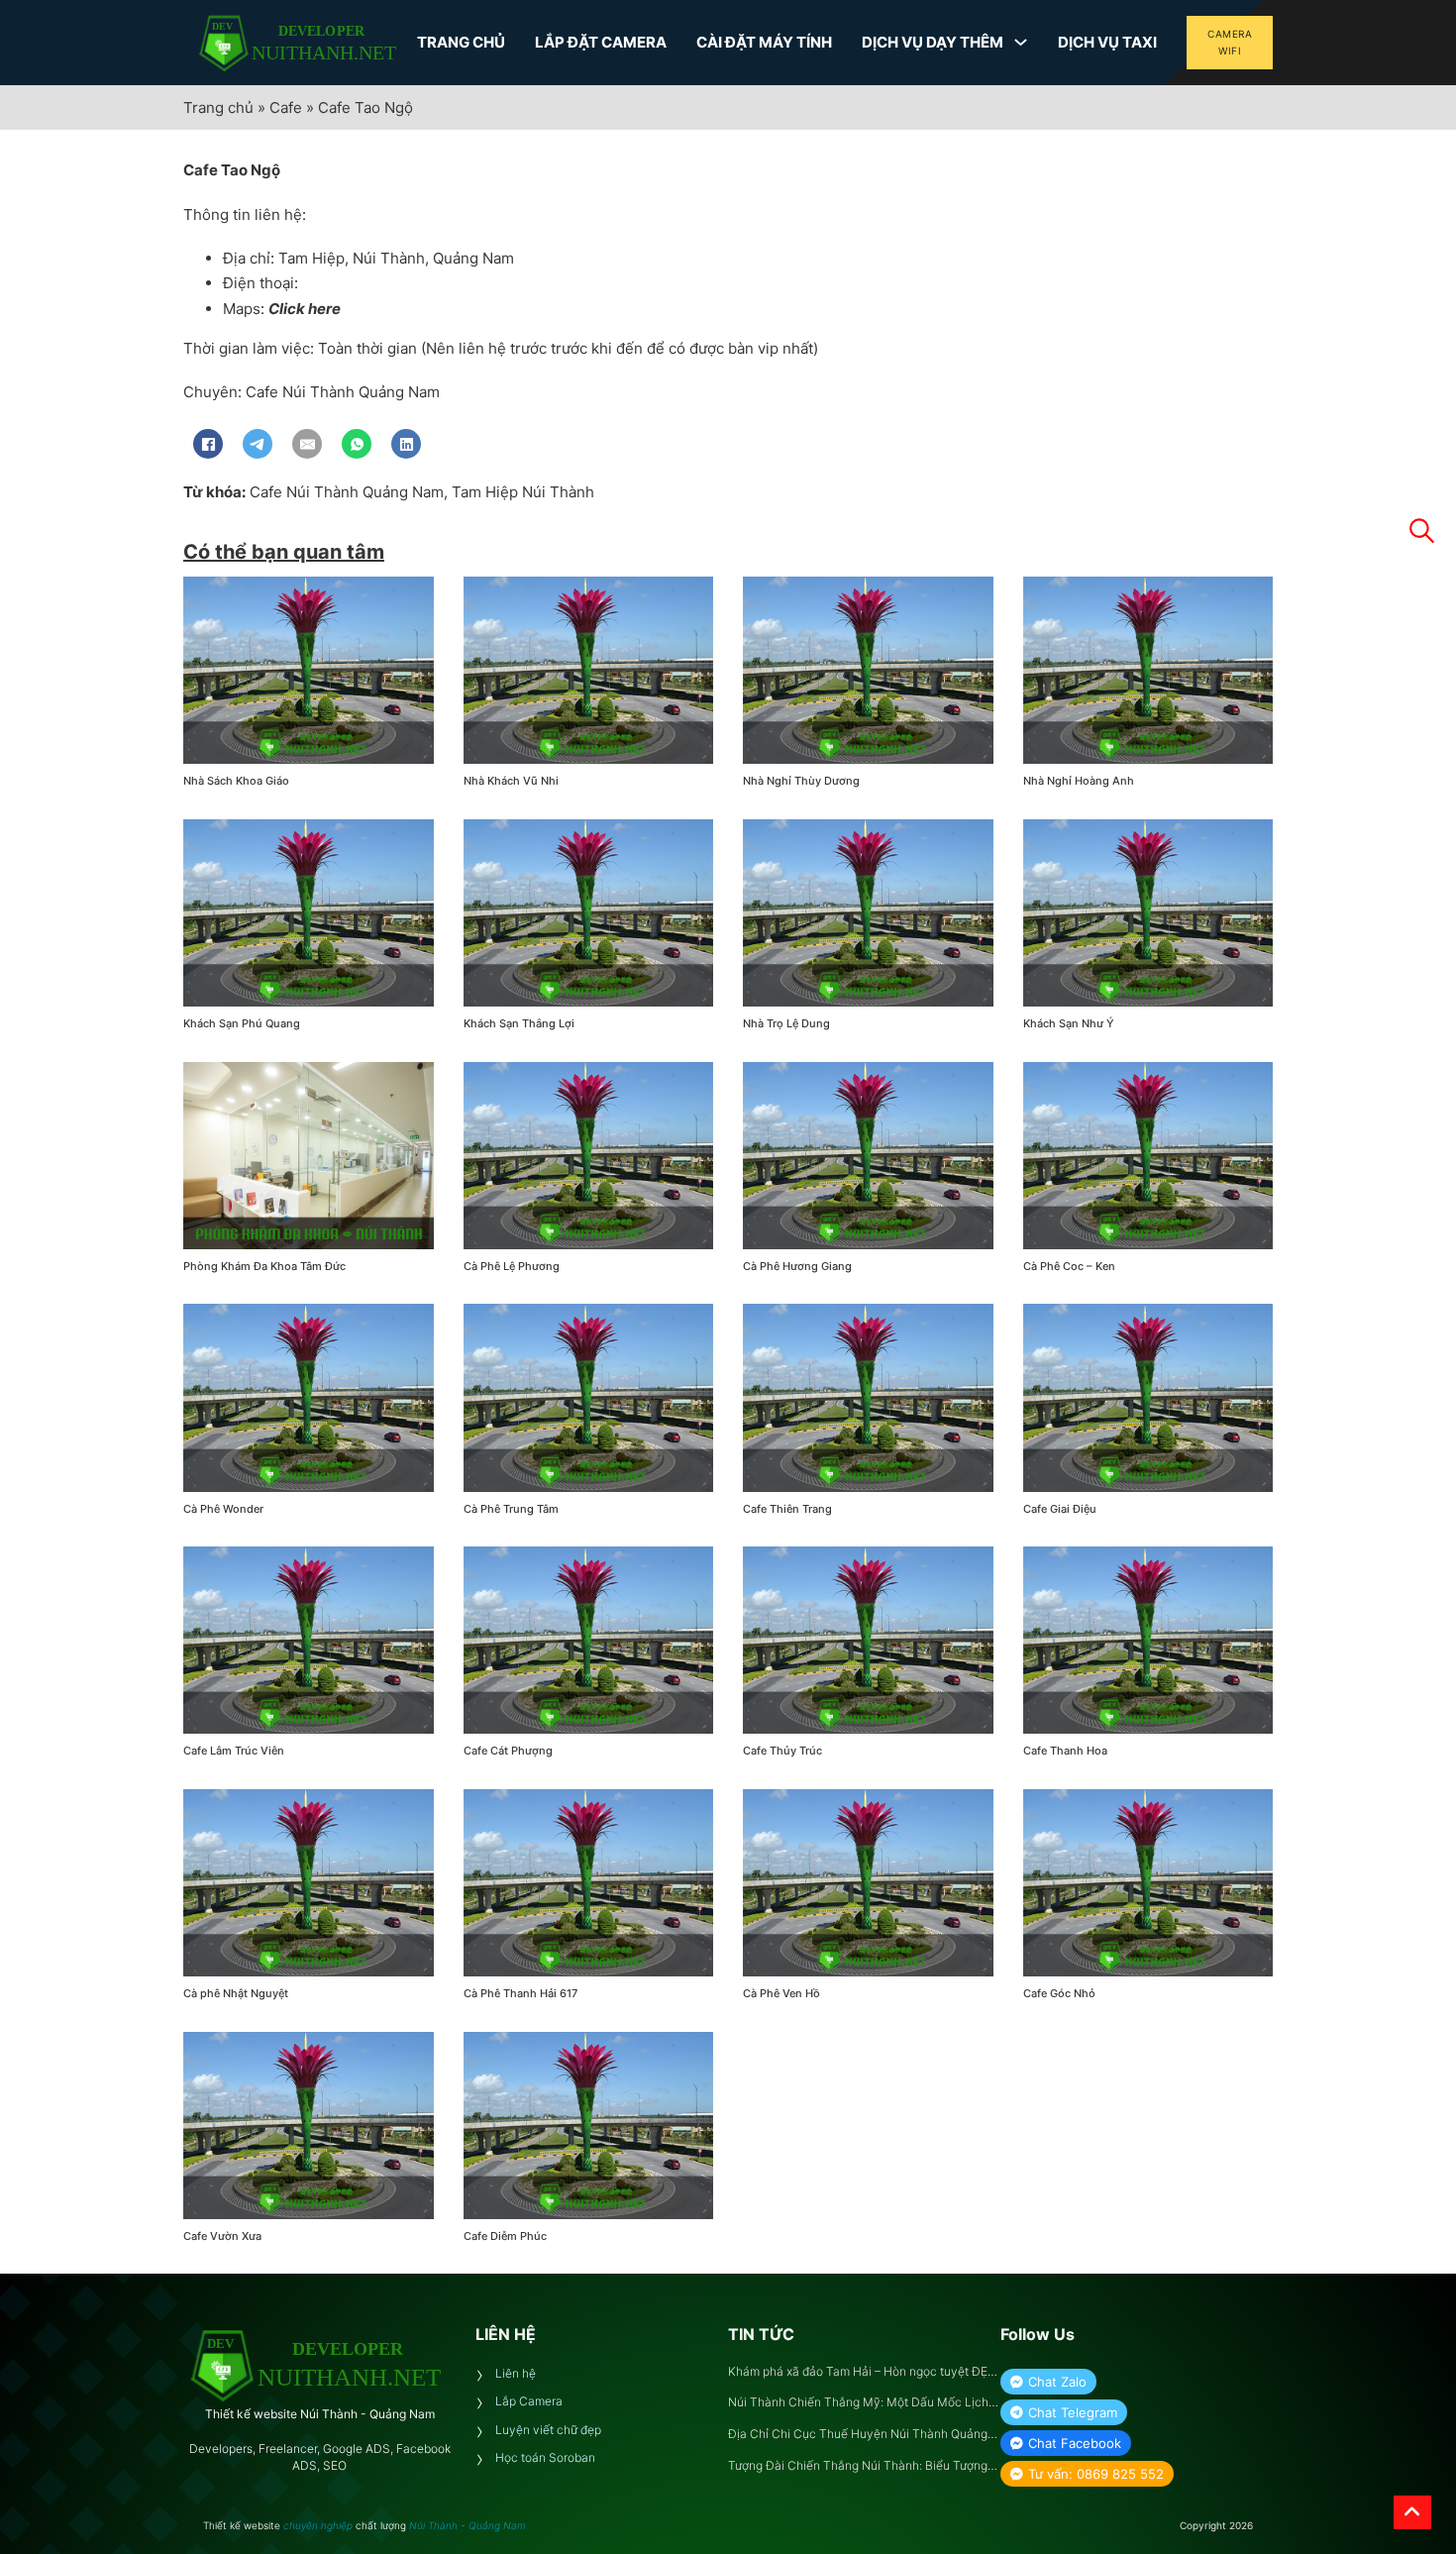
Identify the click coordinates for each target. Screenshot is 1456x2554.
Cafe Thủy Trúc (782, 1751)
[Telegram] (258, 444)
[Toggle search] (1421, 531)
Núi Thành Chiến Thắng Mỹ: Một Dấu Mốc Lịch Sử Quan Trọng (858, 2403)
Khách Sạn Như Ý (1069, 1023)
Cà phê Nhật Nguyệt (236, 1993)
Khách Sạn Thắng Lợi (519, 1023)
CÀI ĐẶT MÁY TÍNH (764, 42)
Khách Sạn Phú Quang (242, 1023)
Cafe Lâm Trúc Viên (234, 1751)
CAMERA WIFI (1230, 42)
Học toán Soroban (545, 2457)
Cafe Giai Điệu (1060, 1509)
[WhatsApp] (357, 444)
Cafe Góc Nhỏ (1059, 1993)
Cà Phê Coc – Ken (1069, 1266)
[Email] (307, 444)
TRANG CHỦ (461, 42)
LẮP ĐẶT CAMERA (601, 42)
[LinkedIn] (406, 444)
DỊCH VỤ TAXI (1107, 42)
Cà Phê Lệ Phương (512, 1266)
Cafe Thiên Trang (787, 1509)
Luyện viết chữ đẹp (548, 2430)
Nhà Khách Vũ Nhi (511, 781)
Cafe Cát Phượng (508, 1751)
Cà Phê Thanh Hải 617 (520, 1993)
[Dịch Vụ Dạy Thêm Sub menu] (1021, 42)
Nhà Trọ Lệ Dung (786, 1023)
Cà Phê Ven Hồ (781, 1993)
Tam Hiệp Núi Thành (523, 492)
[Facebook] (208, 444)
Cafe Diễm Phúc (505, 2236)
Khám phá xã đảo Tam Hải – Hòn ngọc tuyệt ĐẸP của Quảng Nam (862, 2372)
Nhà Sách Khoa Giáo (236, 781)
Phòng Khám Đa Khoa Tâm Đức (264, 1266)
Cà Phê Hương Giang (797, 1266)
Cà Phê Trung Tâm (511, 1509)
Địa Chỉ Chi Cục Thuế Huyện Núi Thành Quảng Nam (858, 2435)
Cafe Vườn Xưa (222, 2236)
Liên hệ (516, 2373)
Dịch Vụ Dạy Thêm (933, 42)
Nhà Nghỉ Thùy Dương (801, 781)
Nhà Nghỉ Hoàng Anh (1079, 781)
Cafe (286, 107)
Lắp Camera (529, 2401)
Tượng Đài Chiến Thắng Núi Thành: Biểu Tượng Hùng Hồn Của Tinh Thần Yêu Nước (858, 2466)
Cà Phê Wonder (223, 1509)
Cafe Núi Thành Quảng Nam (347, 492)
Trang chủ (218, 107)
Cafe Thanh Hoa (1065, 1751)
